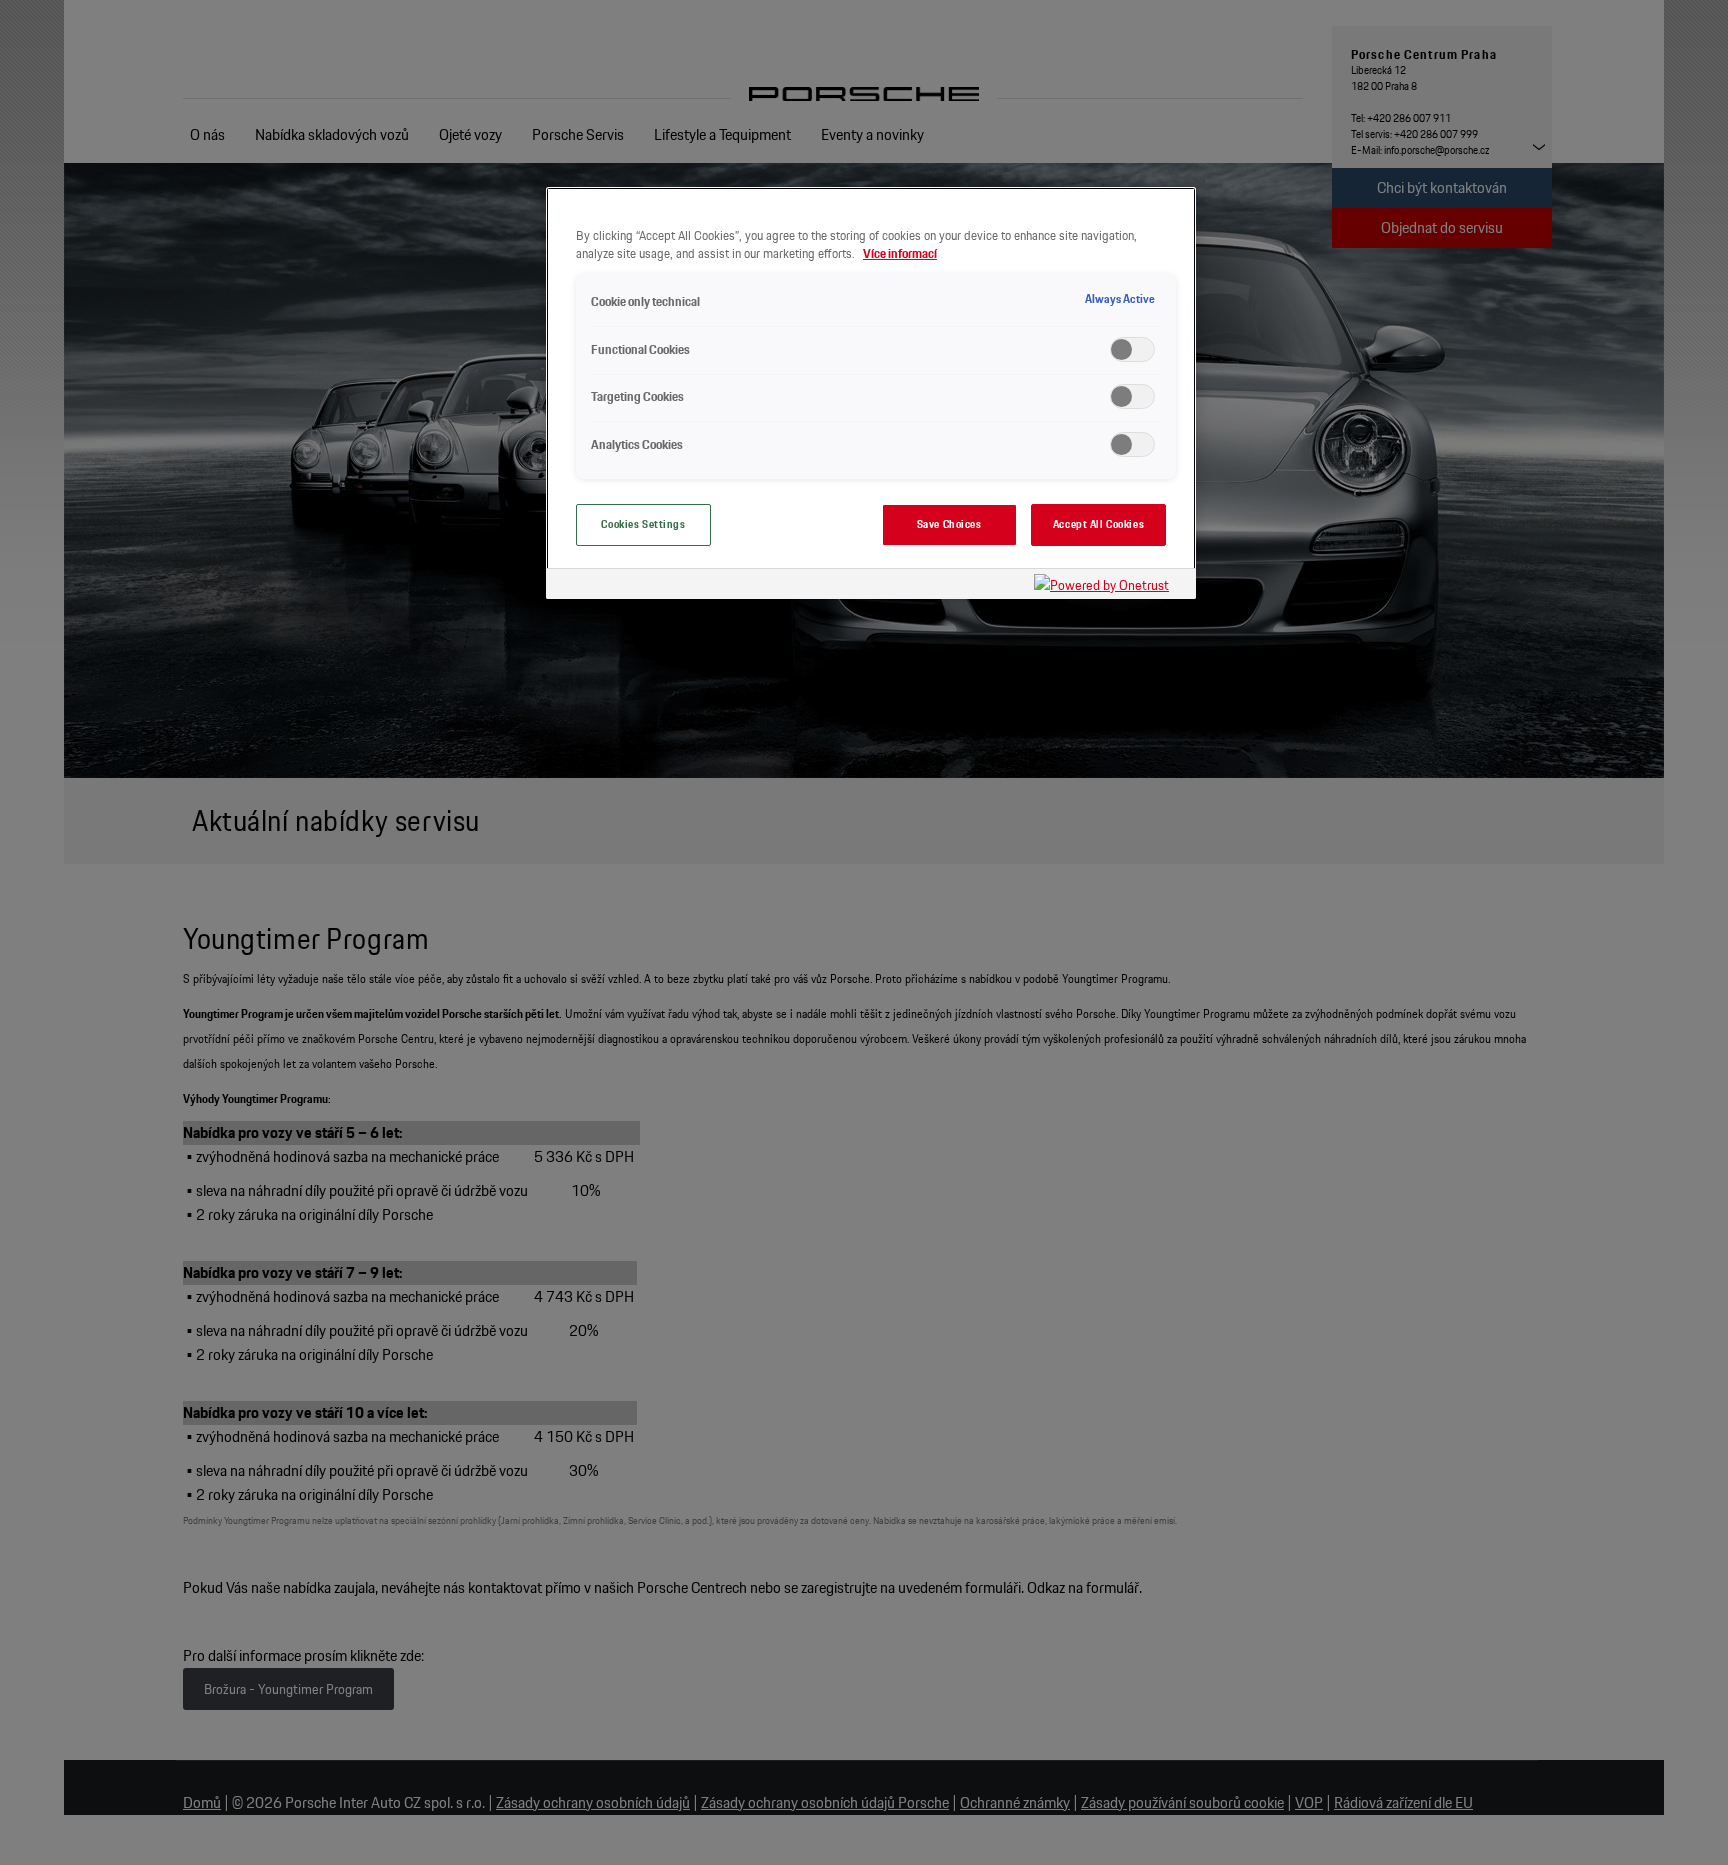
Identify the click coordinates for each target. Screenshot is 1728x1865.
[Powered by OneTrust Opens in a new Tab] (1110, 586)
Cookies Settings (643, 524)
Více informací (900, 253)
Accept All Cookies (1098, 524)
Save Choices (949, 524)
